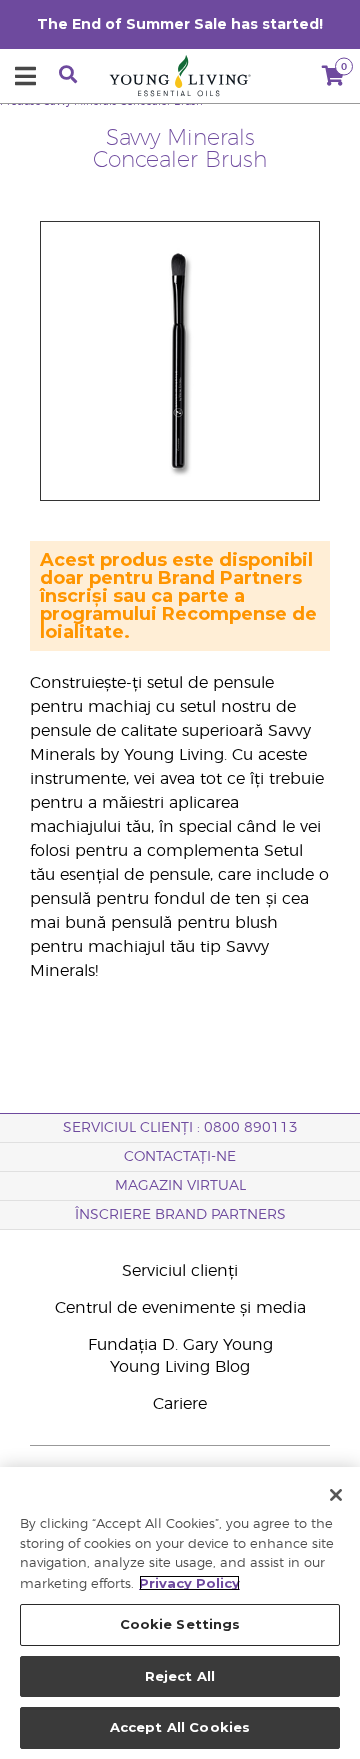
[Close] (336, 1495)
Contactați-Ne (180, 1157)
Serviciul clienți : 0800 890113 (180, 1128)
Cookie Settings (180, 1624)
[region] (180, 1613)
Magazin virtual (180, 1186)
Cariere (180, 1404)
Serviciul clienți (180, 1271)
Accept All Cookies (180, 1727)
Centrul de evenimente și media (180, 1308)
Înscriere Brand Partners (180, 1215)
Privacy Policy (189, 1583)
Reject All (180, 1676)
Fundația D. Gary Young (180, 1345)
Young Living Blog (180, 1367)
